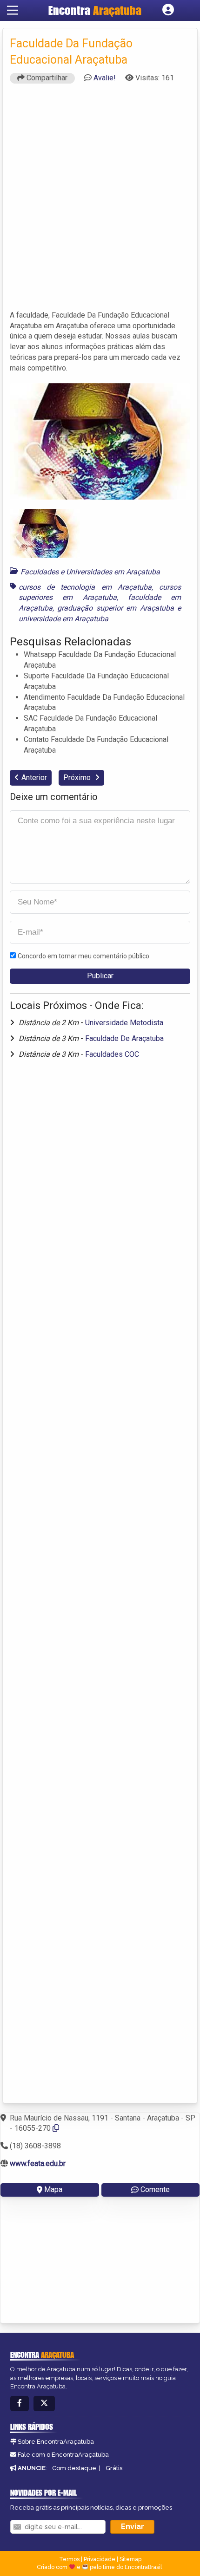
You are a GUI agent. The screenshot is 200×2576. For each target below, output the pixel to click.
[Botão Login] (168, 10)
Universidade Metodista (124, 1023)
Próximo (78, 777)
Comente (155, 2189)
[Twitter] (44, 2404)
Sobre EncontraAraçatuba (56, 2442)
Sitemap (130, 2559)
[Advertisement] (100, 201)
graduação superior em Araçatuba (115, 608)
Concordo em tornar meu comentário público (83, 956)
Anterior (34, 777)
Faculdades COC (112, 1054)
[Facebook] (20, 2404)
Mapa (53, 2189)
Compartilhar (46, 78)
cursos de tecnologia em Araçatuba (85, 587)
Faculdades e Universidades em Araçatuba (90, 572)
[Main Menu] (13, 10)
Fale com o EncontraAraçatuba (63, 2455)
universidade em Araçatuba (63, 619)
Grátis (114, 2468)
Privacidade (100, 2559)
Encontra (95, 10)
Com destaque (74, 2468)
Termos (69, 2559)
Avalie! (105, 78)
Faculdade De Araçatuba (124, 1038)
